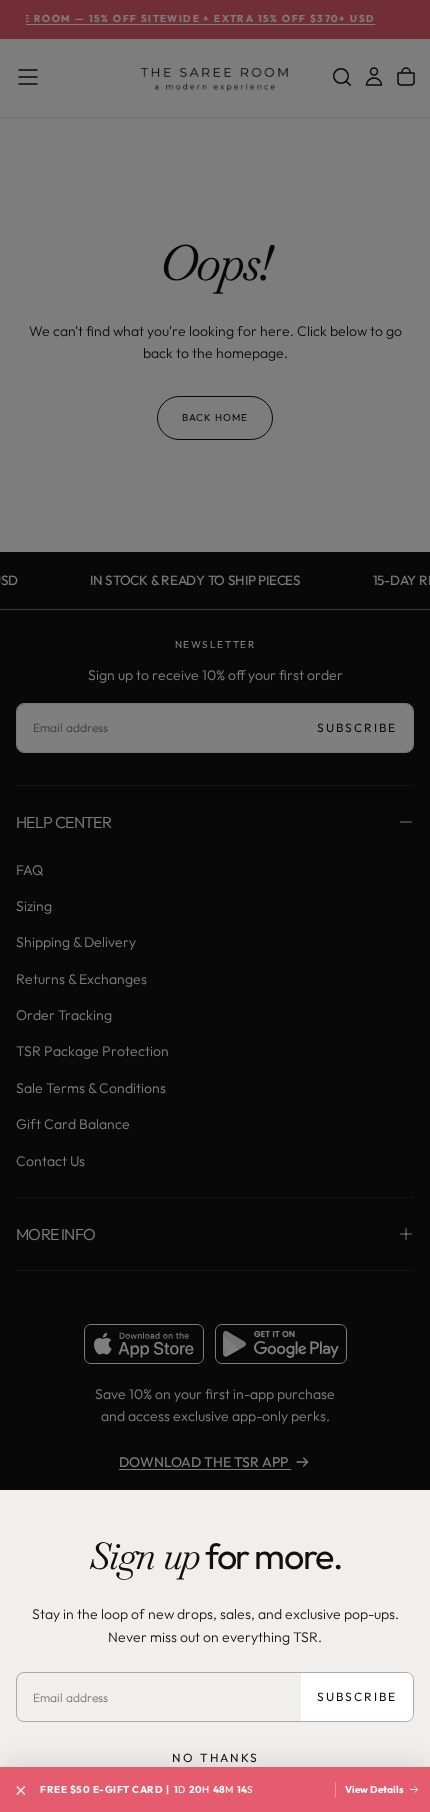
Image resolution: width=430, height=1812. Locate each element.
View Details (375, 1789)
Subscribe (357, 1696)
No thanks (215, 1757)
